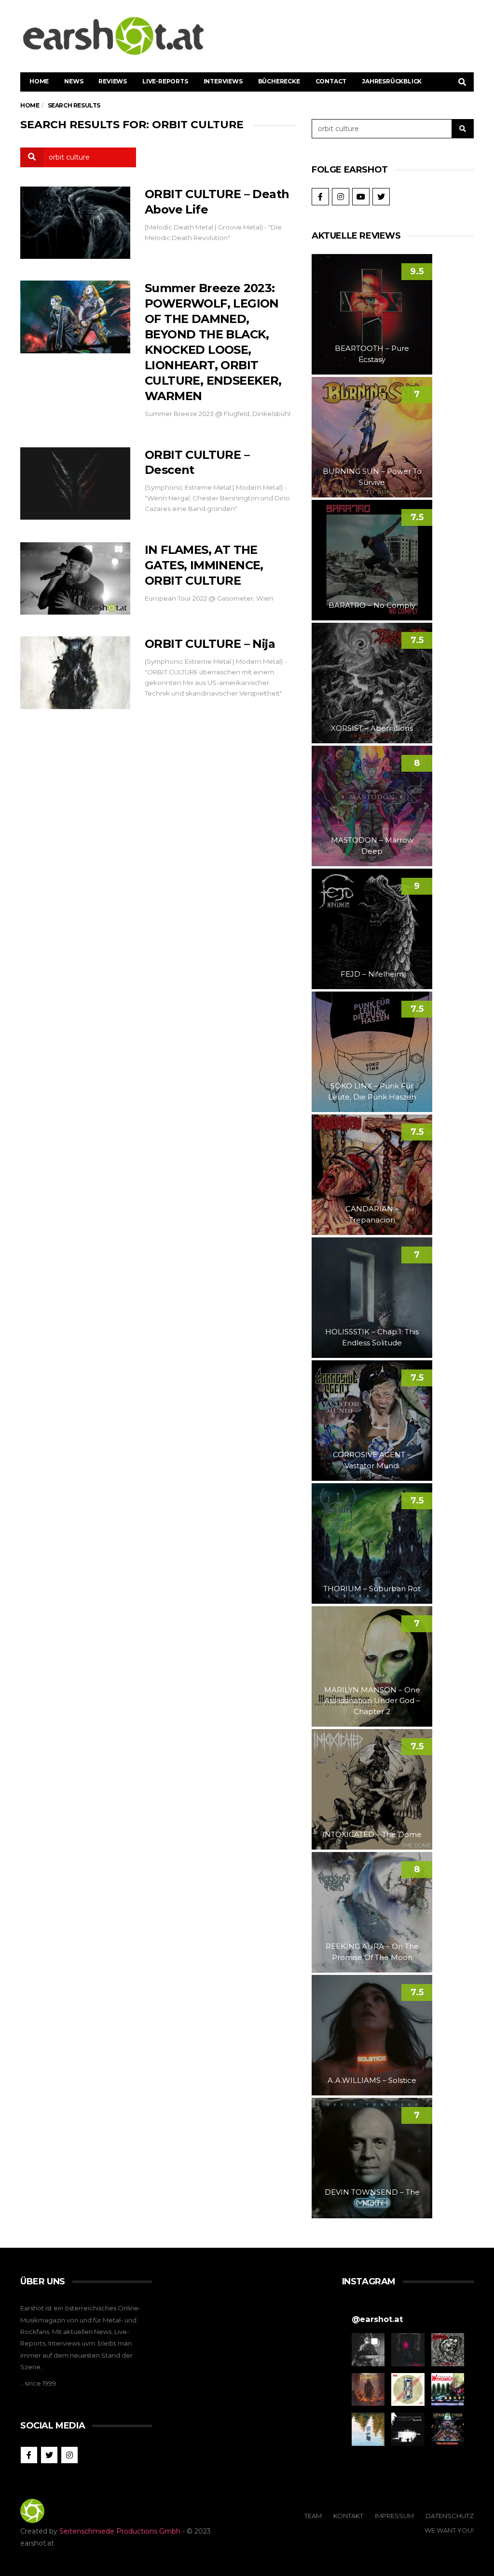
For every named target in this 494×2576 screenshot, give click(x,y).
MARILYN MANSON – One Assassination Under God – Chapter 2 (372, 1701)
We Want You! (449, 2530)
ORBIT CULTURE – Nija (210, 644)
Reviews (113, 81)
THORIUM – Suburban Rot (372, 1589)
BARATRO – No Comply (372, 605)
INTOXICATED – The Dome (372, 1834)
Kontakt (348, 2516)
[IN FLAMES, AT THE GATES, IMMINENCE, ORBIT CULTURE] (75, 578)
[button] (368, 2349)
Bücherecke (279, 81)
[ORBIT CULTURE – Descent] (75, 483)
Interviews (223, 81)
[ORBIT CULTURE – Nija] (75, 672)
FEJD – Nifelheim (372, 974)
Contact (331, 81)
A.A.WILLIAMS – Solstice (372, 2080)
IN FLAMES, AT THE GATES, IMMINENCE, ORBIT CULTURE (204, 565)
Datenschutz (450, 2516)
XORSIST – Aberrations (372, 728)
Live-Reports (165, 81)
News (74, 81)
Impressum (394, 2516)
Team (313, 2516)
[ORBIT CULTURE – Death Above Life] (75, 223)
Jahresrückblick (392, 81)
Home (39, 81)
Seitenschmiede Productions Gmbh (120, 2531)
